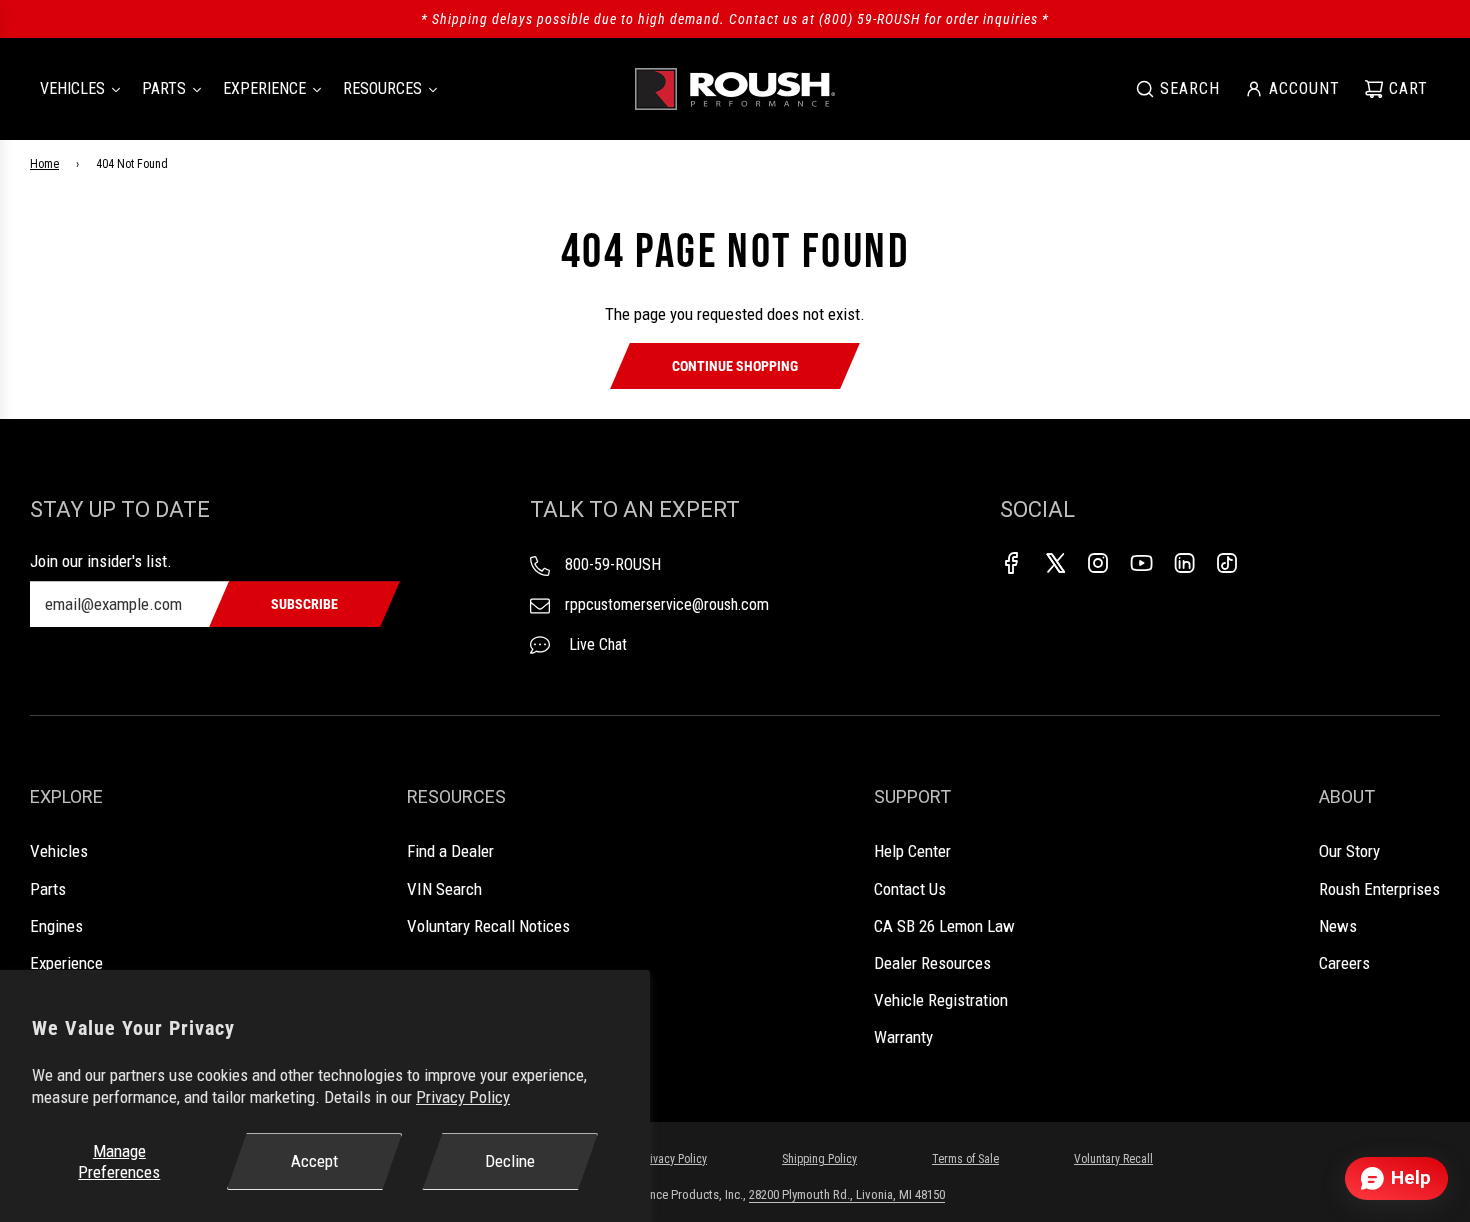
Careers (1344, 963)
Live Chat (596, 644)
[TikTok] (1227, 563)
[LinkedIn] (1184, 563)
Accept (314, 1161)
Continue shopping (735, 366)
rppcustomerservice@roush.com (667, 604)
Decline (510, 1161)
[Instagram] (1098, 563)
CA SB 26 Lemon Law (944, 926)
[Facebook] (1012, 563)
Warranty (903, 1037)
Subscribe (304, 604)
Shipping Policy (819, 1159)
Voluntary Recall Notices (488, 926)
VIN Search (444, 889)
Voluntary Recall (1113, 1159)
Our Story (1349, 851)
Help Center (912, 851)
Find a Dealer (450, 851)
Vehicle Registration (941, 1000)
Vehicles (59, 851)
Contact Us (910, 889)
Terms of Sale (965, 1159)
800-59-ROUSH (613, 564)
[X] (1055, 563)
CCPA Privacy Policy (660, 1159)
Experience (66, 963)
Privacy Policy (463, 1097)
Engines (56, 926)
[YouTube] (1141, 563)
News (1338, 926)
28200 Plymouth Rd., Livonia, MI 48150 (847, 1194)
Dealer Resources (932, 963)
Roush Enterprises (1379, 889)
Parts (48, 889)
